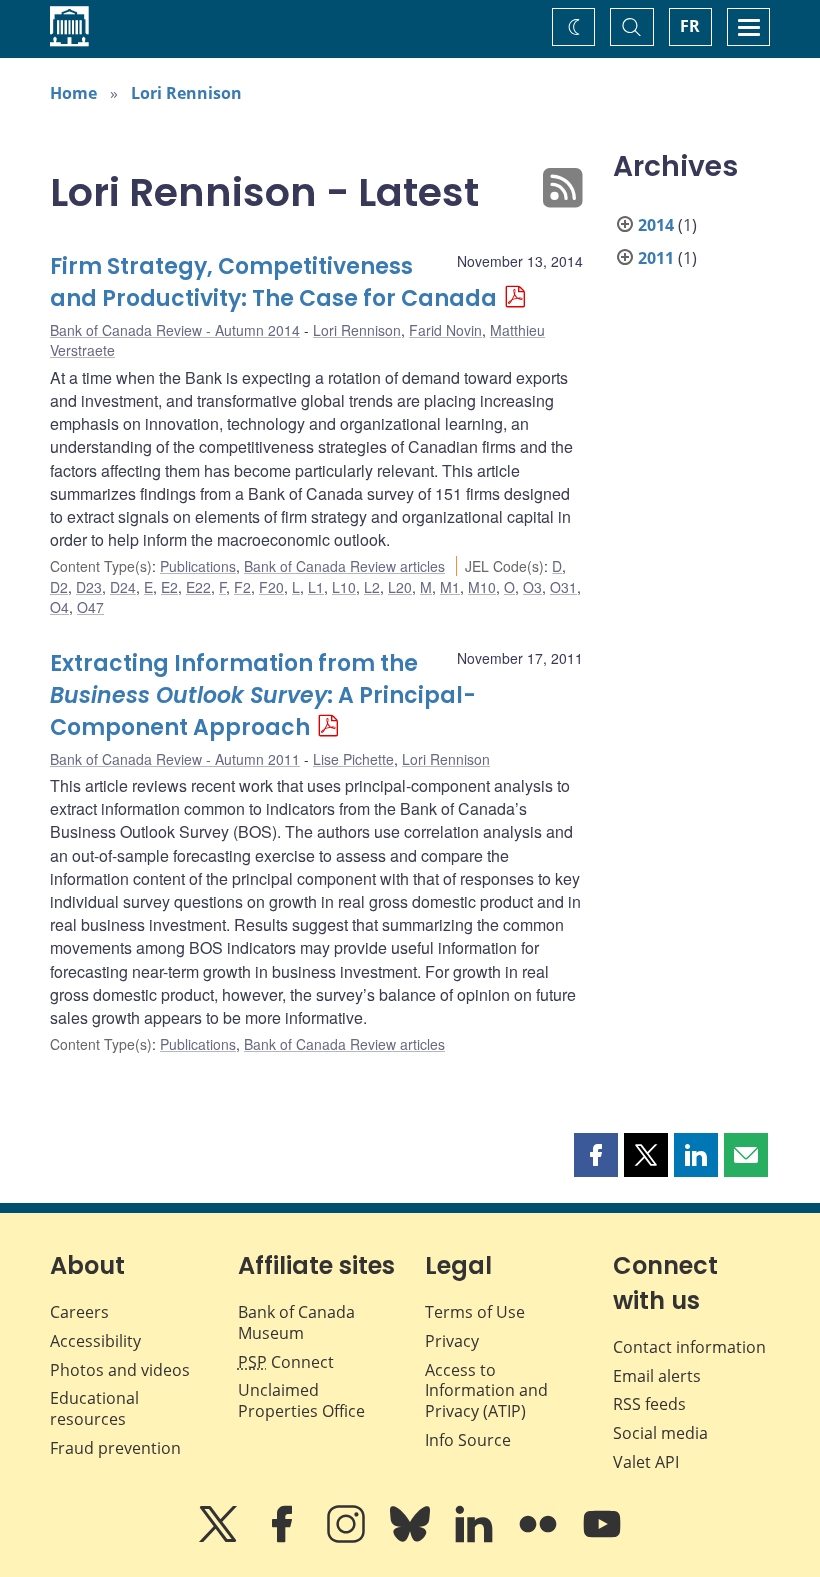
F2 (242, 587)
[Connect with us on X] (220, 1538)
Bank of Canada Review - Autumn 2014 (175, 330)
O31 (563, 587)
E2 (169, 587)
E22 (198, 587)
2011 (656, 258)
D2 (59, 587)
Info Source (468, 1440)
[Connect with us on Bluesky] (412, 1538)
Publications (198, 566)
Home (73, 93)
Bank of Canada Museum (296, 1322)
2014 (656, 225)
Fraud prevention (115, 1448)
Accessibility (95, 1341)
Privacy (452, 1341)
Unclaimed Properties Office (301, 1400)
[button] (596, 1155)
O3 (532, 587)
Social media (660, 1433)
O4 (59, 607)
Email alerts (657, 1376)
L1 (316, 587)
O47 (90, 607)
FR (690, 26)
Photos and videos (120, 1370)
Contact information (689, 1347)
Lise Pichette (353, 759)
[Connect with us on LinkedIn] (476, 1538)
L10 (344, 587)
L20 (400, 587)
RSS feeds (649, 1404)
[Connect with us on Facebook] (284, 1538)
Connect (286, 1362)
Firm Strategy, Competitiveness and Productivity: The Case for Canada (273, 282)
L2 (372, 587)
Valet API (646, 1462)
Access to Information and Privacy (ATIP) (486, 1391)
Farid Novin (445, 330)
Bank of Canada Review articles (344, 566)
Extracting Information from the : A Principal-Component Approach (263, 695)
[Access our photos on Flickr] (540, 1538)
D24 (123, 587)
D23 (89, 587)
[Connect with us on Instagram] (348, 1538)
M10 (482, 587)
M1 (450, 587)
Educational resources (94, 1408)
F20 (271, 587)
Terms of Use (475, 1312)
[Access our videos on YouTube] (602, 1538)
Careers (79, 1312)
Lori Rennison (186, 93)
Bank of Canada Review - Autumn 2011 (175, 759)
